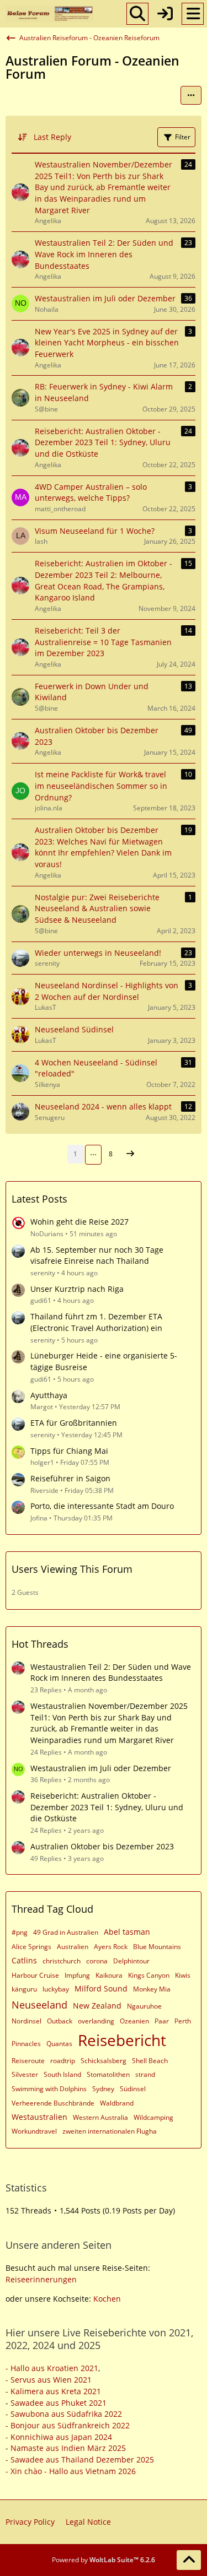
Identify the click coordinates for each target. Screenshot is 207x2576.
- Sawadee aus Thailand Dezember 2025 (80, 2459)
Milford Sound (101, 1988)
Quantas (59, 2044)
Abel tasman (127, 1932)
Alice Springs (31, 1947)
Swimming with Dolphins (49, 2089)
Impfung (77, 1975)
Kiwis (183, 1975)
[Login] (165, 14)
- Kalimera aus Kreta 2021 (53, 2391)
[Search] (137, 14)
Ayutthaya (49, 1395)
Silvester (25, 2074)
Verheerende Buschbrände (53, 2103)
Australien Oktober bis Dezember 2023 (102, 1846)
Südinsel (133, 2089)
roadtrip (63, 2061)
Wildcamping (153, 2117)
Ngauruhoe (144, 2006)
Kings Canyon (149, 1975)
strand (145, 2074)
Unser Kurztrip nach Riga (77, 1289)
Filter (183, 137)
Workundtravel (34, 2131)
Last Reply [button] (52, 137)
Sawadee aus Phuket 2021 (59, 2403)
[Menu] (193, 14)
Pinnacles (26, 2044)
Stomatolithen (108, 2074)
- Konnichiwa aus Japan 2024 (59, 2437)
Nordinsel (26, 2021)
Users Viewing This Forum (72, 1569)
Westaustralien (39, 2117)
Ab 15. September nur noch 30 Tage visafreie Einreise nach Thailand (97, 1255)
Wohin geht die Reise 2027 (79, 1222)
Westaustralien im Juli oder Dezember (101, 1768)
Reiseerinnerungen (41, 2279)
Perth (183, 2021)
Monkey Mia (152, 1989)
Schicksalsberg (104, 2061)
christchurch (62, 1961)
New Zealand (97, 2006)
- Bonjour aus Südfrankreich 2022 (68, 2425)
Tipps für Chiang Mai (69, 1451)
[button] (191, 95)
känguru (24, 1989)
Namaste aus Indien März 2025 (68, 2448)
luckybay (56, 1989)
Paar (162, 2021)
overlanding (96, 2021)
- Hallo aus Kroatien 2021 (52, 2368)
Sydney (103, 2089)
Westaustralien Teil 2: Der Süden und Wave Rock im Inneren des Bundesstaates (111, 1673)
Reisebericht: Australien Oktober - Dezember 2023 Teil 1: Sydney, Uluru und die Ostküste (107, 1807)
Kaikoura (109, 1975)
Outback (60, 2021)
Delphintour (131, 1961)
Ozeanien (134, 2021)
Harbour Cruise (35, 1975)
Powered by (104, 2560)
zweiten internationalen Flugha (110, 2131)
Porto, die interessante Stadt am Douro (102, 1506)
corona (97, 1961)
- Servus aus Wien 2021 (49, 2380)
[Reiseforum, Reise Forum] (50, 14)
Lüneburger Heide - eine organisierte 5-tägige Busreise (104, 1361)
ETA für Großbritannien (74, 1423)
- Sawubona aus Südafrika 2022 (64, 2414)
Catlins (24, 1960)
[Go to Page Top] (189, 2560)
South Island (62, 2074)
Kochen (107, 2299)
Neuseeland (39, 2005)
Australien (73, 1947)
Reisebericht (122, 2040)
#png (20, 1932)
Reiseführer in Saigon (70, 1478)
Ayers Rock (111, 1947)
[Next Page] (130, 1154)
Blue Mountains (157, 1947)
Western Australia (100, 2117)
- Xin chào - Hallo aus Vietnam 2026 (71, 2471)
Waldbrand (117, 2103)
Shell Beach (150, 2061)
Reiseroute (28, 2061)
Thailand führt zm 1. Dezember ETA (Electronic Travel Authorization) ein (96, 1322)
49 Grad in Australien (66, 1932)
